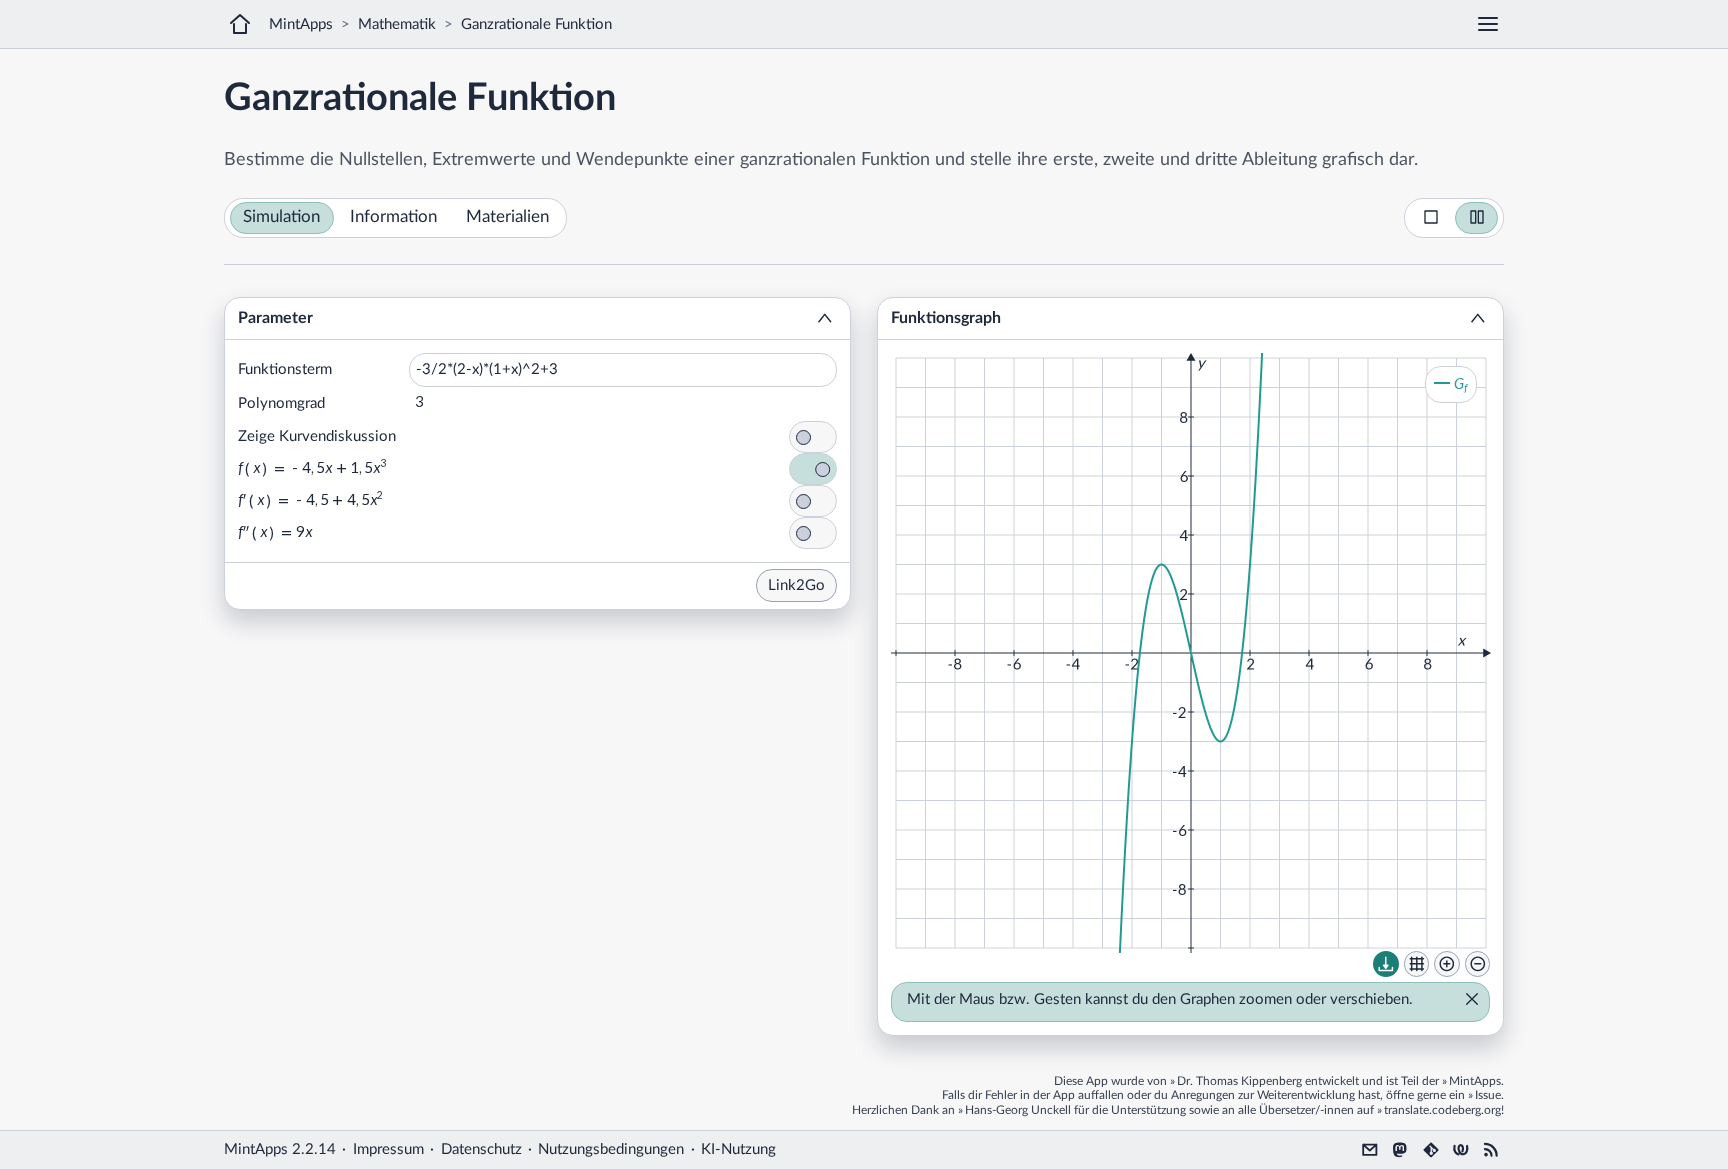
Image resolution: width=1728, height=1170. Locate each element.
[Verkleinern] (1478, 964)
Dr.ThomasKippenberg (1239, 1081)
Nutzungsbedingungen (611, 1149)
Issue (1488, 1095)
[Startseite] (240, 24)
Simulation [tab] (281, 217)
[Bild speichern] (1386, 964)
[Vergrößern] (1447, 964)
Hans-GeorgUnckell (1018, 1110)
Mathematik (397, 24)
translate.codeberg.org (1442, 1110)
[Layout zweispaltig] (1477, 218)
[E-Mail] (1370, 1150)
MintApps (301, 24)
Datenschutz (481, 1149)
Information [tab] (393, 217)
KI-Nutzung (738, 1149)
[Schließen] (1466, 1001)
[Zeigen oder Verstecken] (825, 319)
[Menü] (1488, 24)
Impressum (388, 1149)
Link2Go (796, 585)
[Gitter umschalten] (1417, 964)
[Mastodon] (1400, 1150)
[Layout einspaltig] (1431, 218)
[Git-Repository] (1431, 1150)
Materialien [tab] (507, 217)
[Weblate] (1461, 1150)
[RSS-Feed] (1491, 1150)
